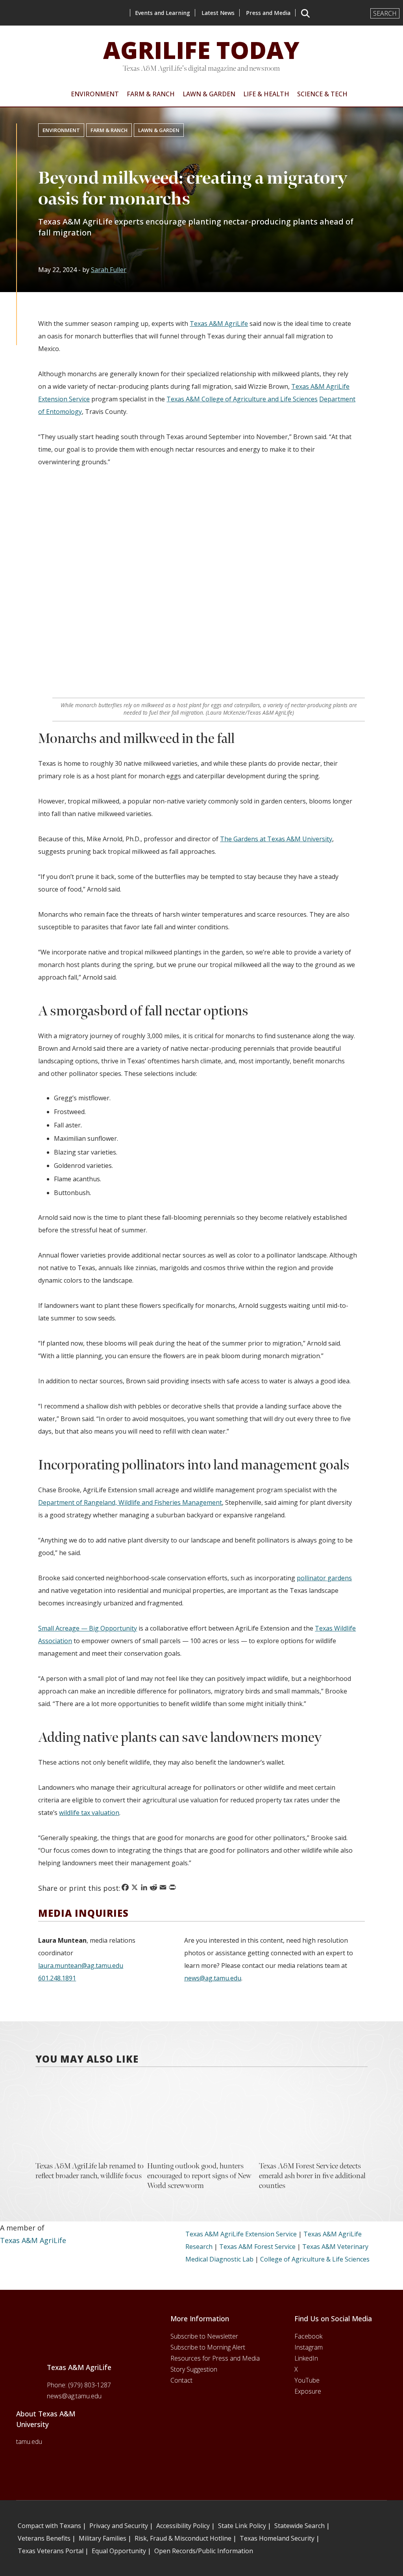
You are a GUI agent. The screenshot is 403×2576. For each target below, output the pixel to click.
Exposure (308, 2391)
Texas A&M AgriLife (219, 324)
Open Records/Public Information (204, 2551)
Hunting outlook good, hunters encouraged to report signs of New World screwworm (199, 2176)
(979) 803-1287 (90, 2385)
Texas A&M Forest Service (257, 2247)
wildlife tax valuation (89, 1813)
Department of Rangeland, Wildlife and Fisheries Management (130, 1502)
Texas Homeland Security (277, 2538)
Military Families (103, 2538)
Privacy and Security (119, 2526)
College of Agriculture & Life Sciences (315, 2259)
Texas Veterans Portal (51, 2551)
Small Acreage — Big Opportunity (88, 1628)
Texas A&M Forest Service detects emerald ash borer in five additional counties (312, 2176)
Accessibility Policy (183, 2526)
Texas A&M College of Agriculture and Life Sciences (242, 399)
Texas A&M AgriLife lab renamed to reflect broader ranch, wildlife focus (90, 2171)
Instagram (309, 2347)
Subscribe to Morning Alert (208, 2347)
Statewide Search (299, 2526)
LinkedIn (306, 2358)
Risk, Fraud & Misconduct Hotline (183, 2538)
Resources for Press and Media (215, 2358)
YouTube (307, 2380)
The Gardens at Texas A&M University (276, 839)
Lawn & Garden (159, 130)
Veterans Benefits (44, 2538)
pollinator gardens (324, 1578)
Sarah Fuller (109, 270)
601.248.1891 (57, 1978)
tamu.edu (29, 2442)
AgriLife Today (201, 50)
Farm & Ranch (109, 130)
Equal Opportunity (119, 2551)
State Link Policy (242, 2526)
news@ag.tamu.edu (213, 1978)
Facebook (308, 2336)
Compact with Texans (49, 2526)
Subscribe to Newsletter (204, 2336)
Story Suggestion (194, 2369)
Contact (181, 2380)
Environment (61, 130)
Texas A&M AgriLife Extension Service (241, 2234)
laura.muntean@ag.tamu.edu (81, 1966)
